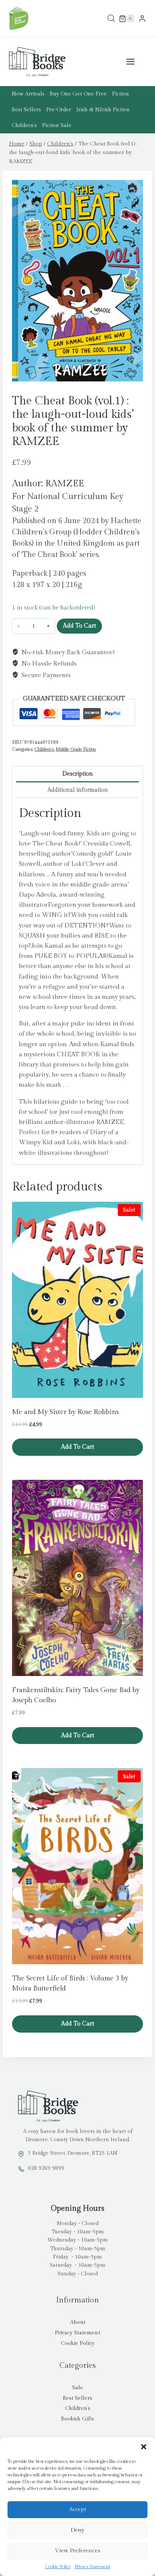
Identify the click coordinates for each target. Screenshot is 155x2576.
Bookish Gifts (77, 2419)
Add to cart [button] (77, 1447)
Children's (44, 749)
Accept (77, 2509)
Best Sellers (26, 110)
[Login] (142, 19)
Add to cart (79, 626)
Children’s (24, 126)
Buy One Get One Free (78, 94)
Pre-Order (59, 110)
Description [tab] (78, 774)
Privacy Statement (92, 2567)
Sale (78, 2388)
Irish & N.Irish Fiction (103, 110)
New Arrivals (28, 94)
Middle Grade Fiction (76, 749)
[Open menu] (134, 62)
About (78, 2322)
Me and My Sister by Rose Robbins (65, 1412)
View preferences (78, 2551)
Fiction (121, 94)
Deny (77, 2530)
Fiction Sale (57, 126)
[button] (144, 2447)
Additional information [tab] (78, 790)
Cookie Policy (58, 2567)
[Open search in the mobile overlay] (111, 19)
